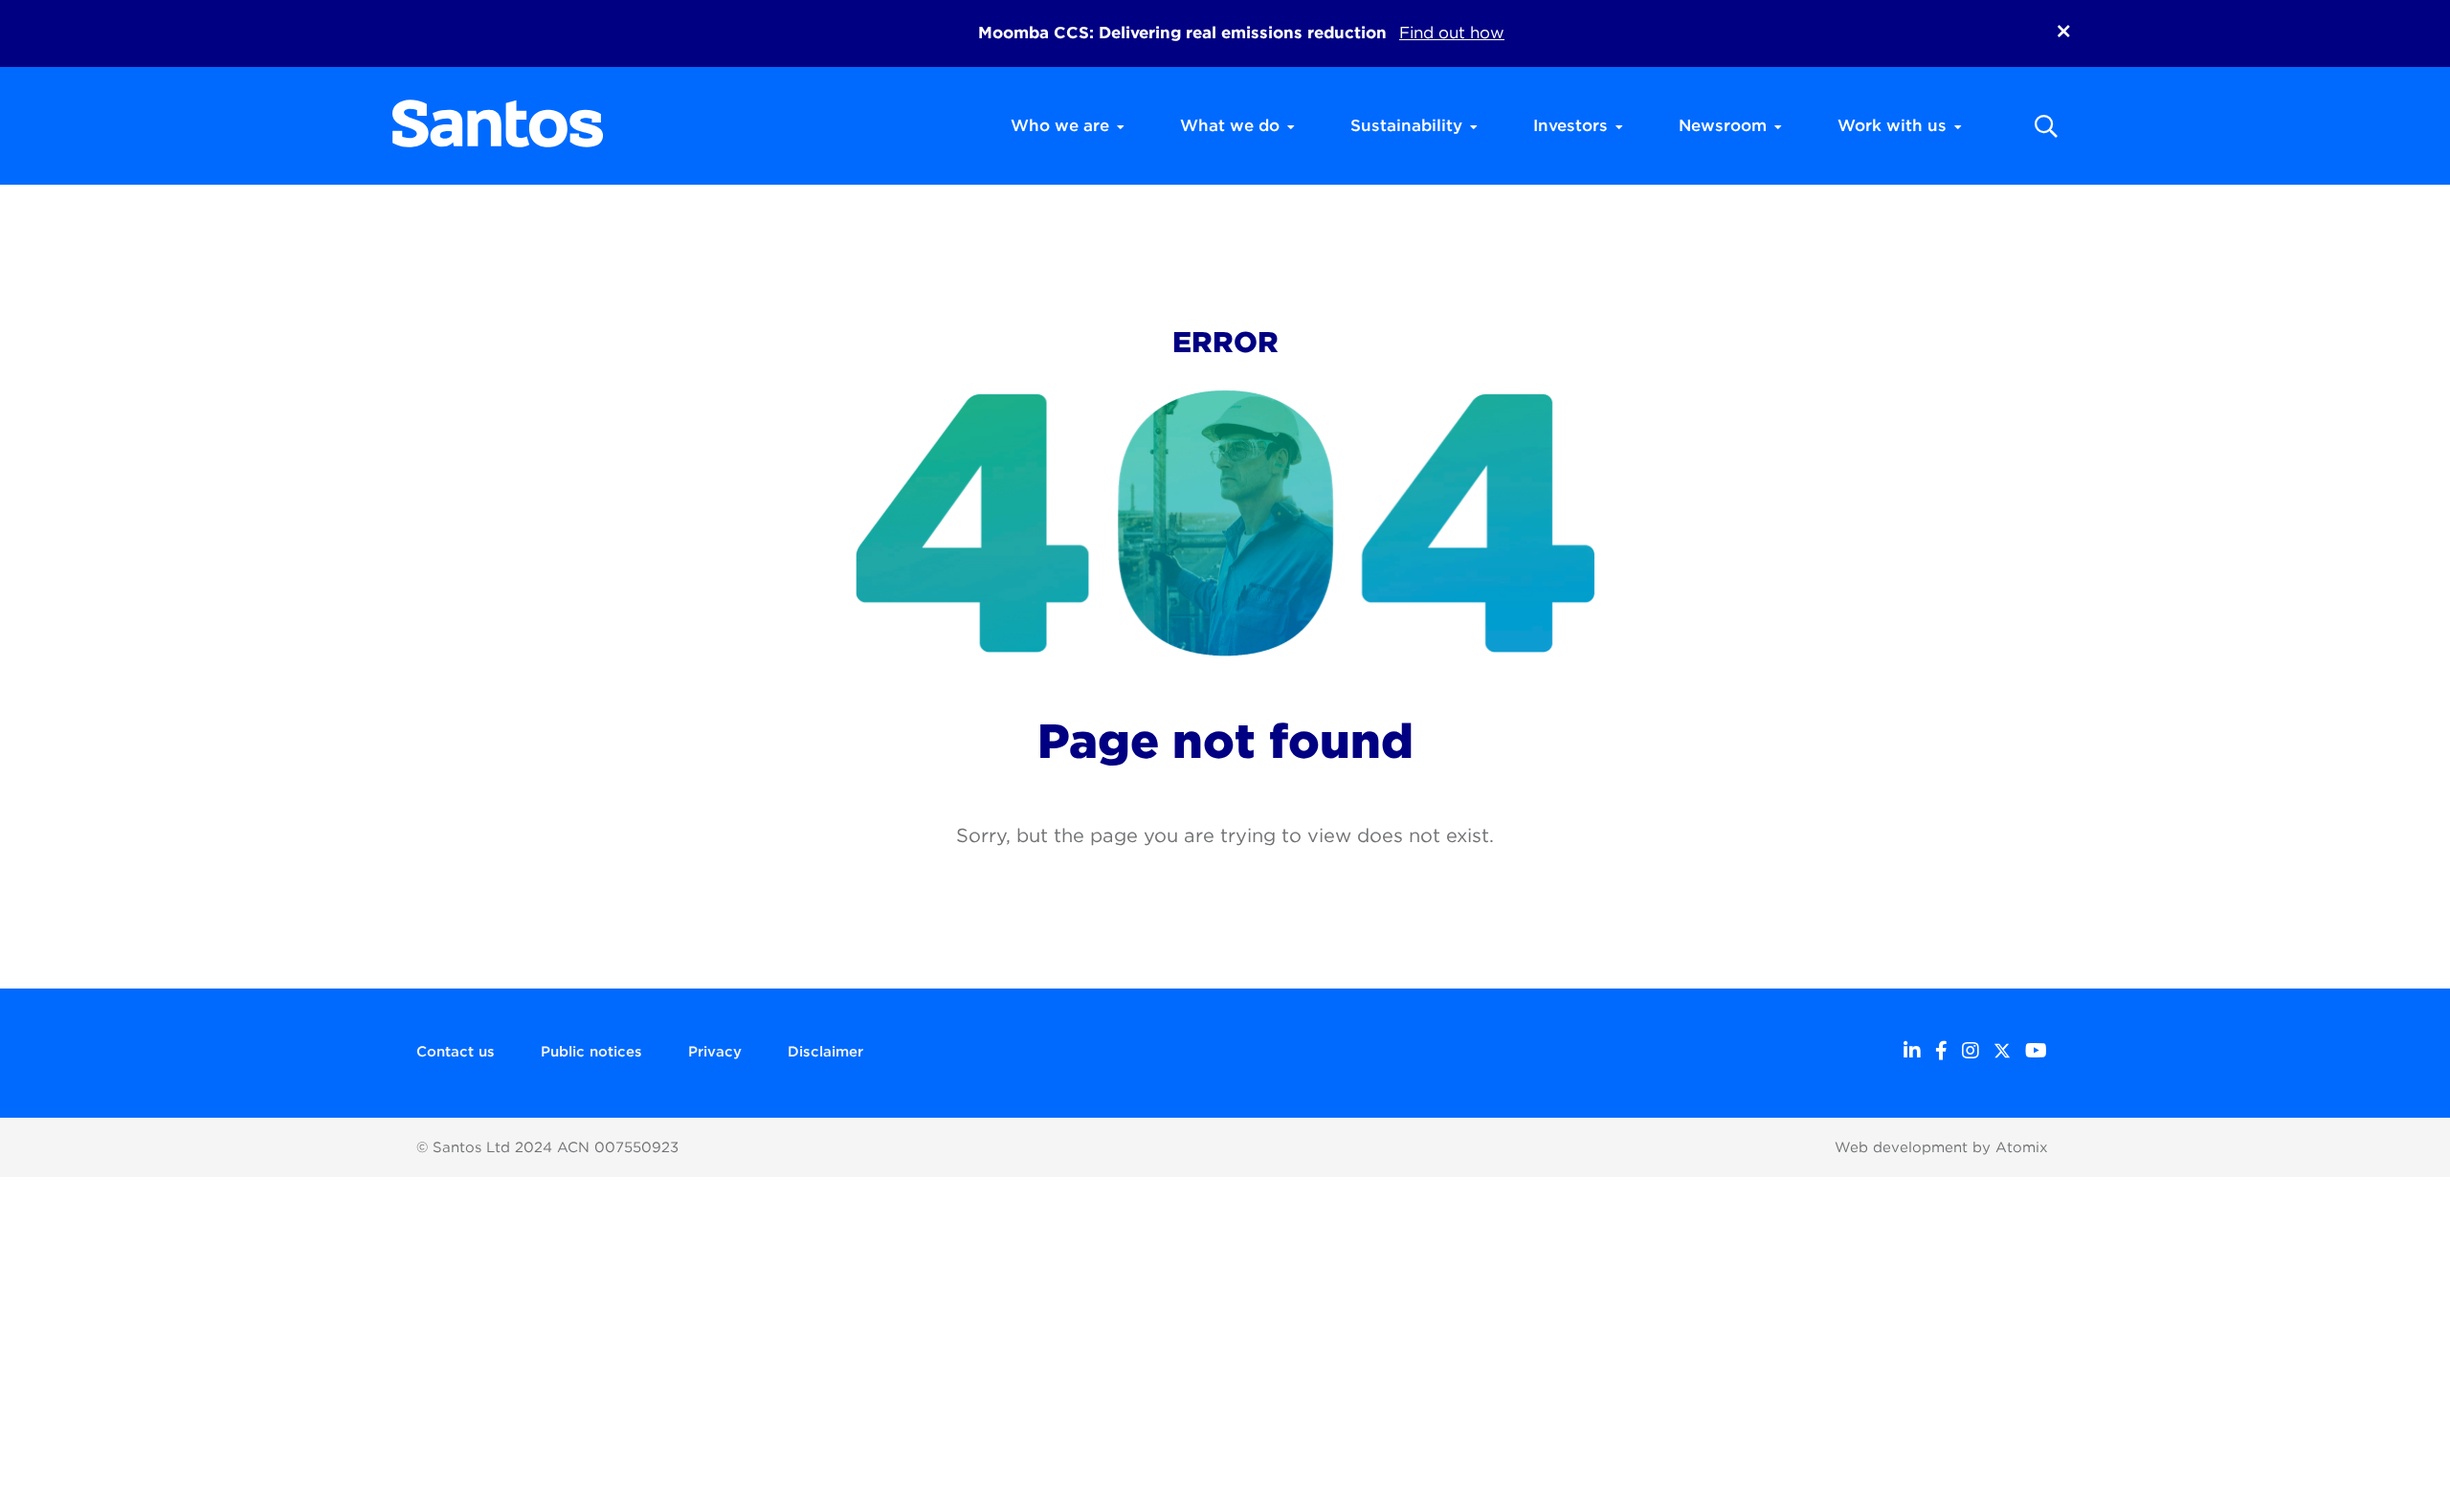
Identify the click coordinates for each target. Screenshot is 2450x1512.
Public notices (591, 1052)
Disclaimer (825, 1052)
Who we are (1060, 125)
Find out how (1452, 33)
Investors (1570, 125)
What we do (1230, 125)
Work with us (1892, 125)
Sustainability (1406, 125)
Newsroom (1723, 125)
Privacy (715, 1052)
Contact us (456, 1052)
